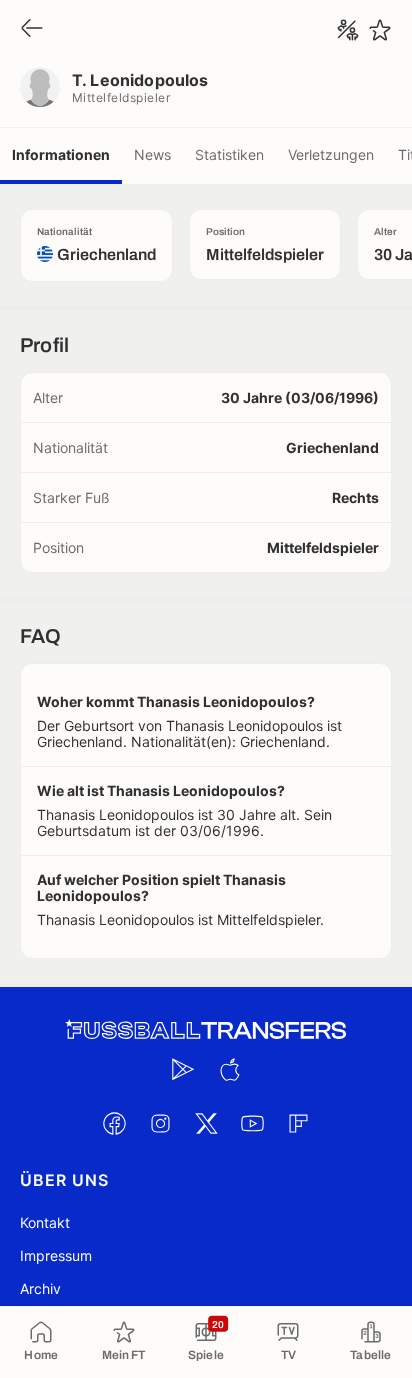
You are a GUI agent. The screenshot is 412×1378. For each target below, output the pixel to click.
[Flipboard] (298, 1123)
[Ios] (229, 1069)
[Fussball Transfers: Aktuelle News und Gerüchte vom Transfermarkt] (206, 1030)
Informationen (61, 154)
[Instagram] (160, 1123)
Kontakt (45, 1222)
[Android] (183, 1069)
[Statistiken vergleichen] (348, 30)
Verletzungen (331, 154)
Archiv (40, 1288)
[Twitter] (206, 1123)
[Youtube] (252, 1123)
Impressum (56, 1255)
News (152, 154)
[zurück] (32, 29)
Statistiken (229, 154)
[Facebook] (114, 1123)
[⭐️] (380, 30)
